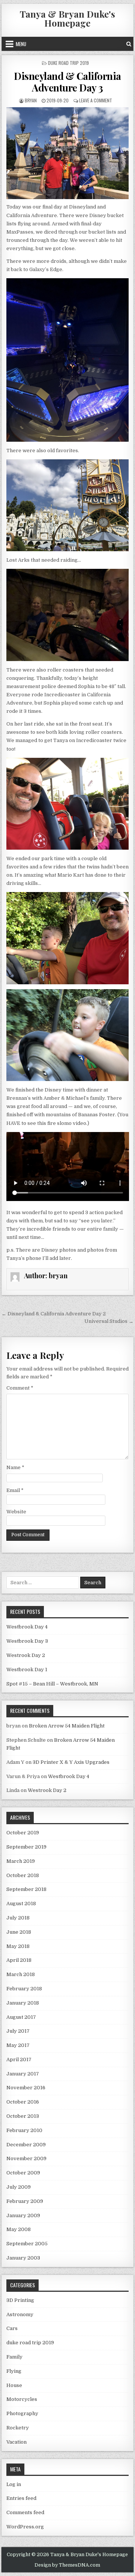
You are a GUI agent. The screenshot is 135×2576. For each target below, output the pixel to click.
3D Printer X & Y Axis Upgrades (71, 1762)
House (14, 2385)
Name (15, 1467)
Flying (14, 2371)
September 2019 (26, 1847)
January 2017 (23, 2074)
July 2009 (19, 2187)
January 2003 (23, 2258)
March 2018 (21, 1974)
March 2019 (21, 1861)
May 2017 (18, 2045)
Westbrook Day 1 (27, 1670)
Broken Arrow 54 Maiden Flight (67, 1726)
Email (15, 1490)
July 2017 (18, 2031)
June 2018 (19, 1932)
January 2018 (23, 2003)
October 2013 (23, 2116)
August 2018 (21, 1904)
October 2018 (23, 1875)
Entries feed (21, 2498)
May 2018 (18, 1946)
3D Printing (20, 2300)
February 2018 (24, 1989)
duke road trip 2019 (68, 63)
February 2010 (24, 2130)
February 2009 (25, 2201)
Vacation (16, 2442)
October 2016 (23, 2102)
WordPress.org (25, 2527)
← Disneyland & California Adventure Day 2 (54, 1314)
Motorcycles (22, 2399)
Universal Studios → (109, 1321)
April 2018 (19, 1960)
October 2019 (23, 1833)
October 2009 (23, 2173)
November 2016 (26, 2088)
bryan (31, 100)
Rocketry (18, 2428)
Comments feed (25, 2512)
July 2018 (18, 1918)
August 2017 (21, 2017)
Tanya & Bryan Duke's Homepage (67, 18)
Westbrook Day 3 (27, 1641)
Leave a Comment (96, 100)
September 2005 (27, 2244)
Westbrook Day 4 (27, 1627)
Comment (20, 1388)
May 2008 (19, 2229)
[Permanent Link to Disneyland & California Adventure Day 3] (68, 153)
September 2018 (26, 1889)
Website (16, 1512)
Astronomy (20, 2314)
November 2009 (26, 2158)
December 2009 (26, 2145)
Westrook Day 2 (26, 1655)
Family (14, 2357)
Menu (21, 44)
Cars (12, 2328)
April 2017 (19, 2059)
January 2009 (23, 2215)
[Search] (129, 44)
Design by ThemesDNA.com (67, 2565)
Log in (14, 2484)
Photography (22, 2413)
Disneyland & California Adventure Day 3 (67, 82)
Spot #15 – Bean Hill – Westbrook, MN (52, 1684)
